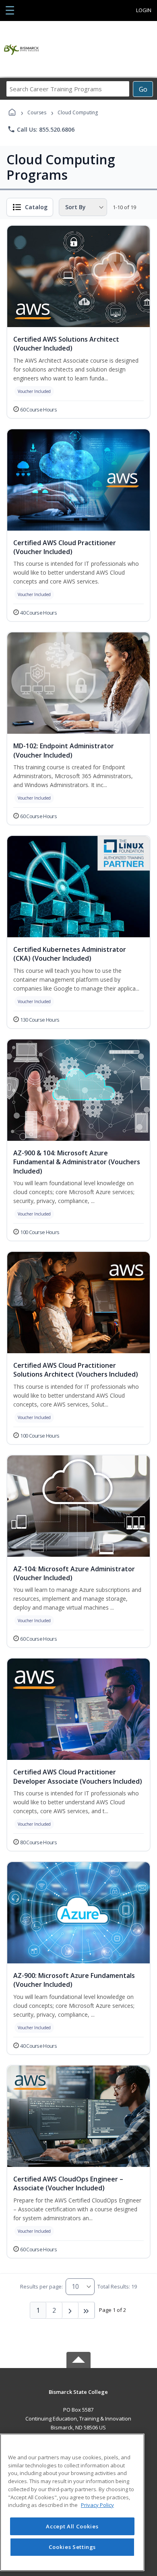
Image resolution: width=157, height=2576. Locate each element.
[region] (72, 2502)
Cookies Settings (72, 2547)
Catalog (36, 207)
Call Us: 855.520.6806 (41, 129)
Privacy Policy (97, 2505)
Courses (37, 112)
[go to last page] (87, 2310)
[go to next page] (70, 2310)
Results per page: (41, 2286)
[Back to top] (78, 2398)
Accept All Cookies (72, 2526)
